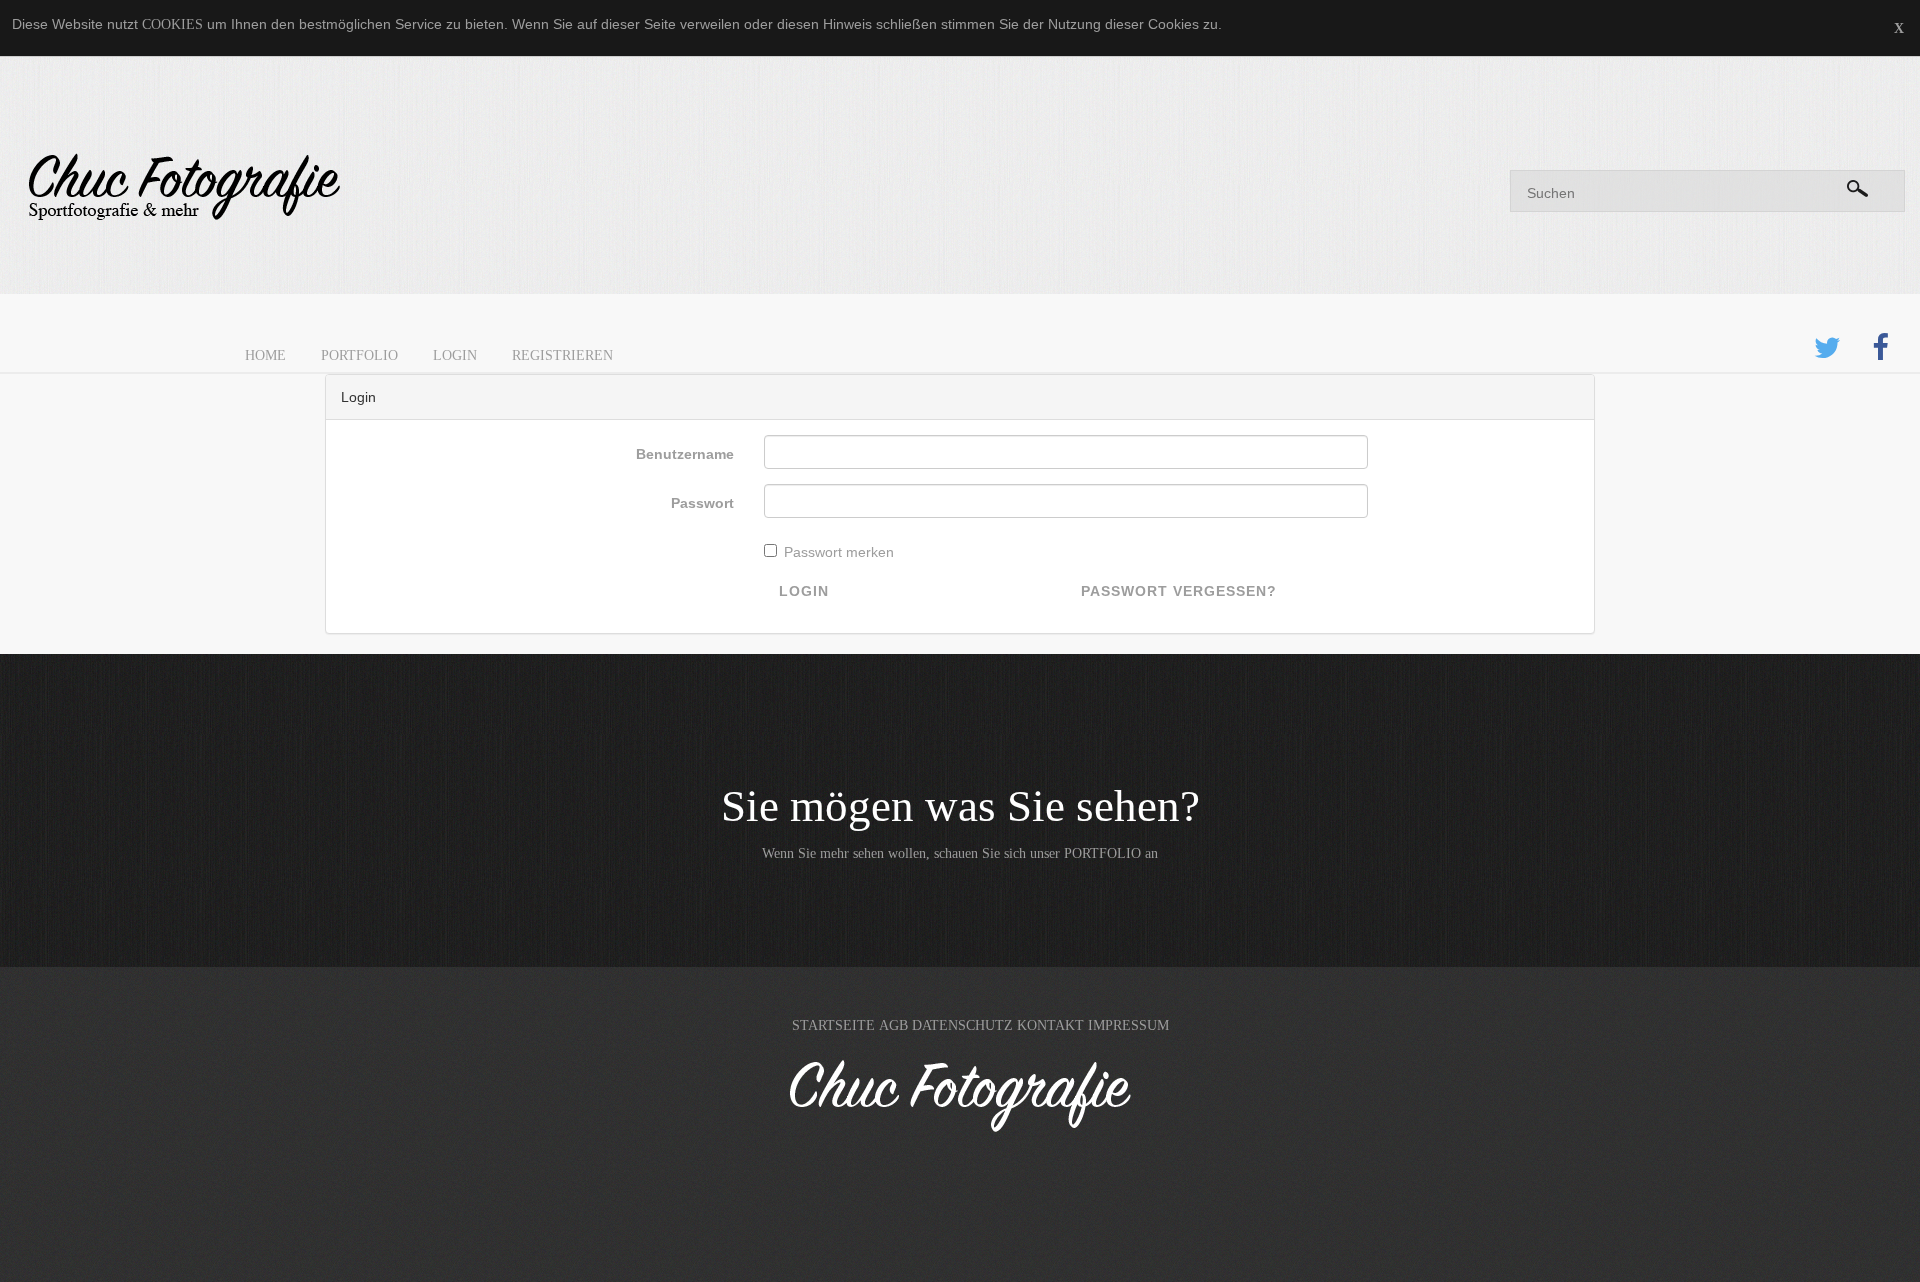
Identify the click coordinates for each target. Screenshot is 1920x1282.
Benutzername (685, 454)
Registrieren (562, 355)
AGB (893, 1025)
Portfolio (359, 355)
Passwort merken (839, 552)
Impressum (1128, 1025)
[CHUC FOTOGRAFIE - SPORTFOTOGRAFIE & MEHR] (480, 187)
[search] (1857, 185)
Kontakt (1050, 1025)
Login (455, 355)
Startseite (833, 1025)
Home (265, 355)
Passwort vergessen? (1179, 591)
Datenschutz (962, 1025)
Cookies (172, 24)
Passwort (702, 503)
